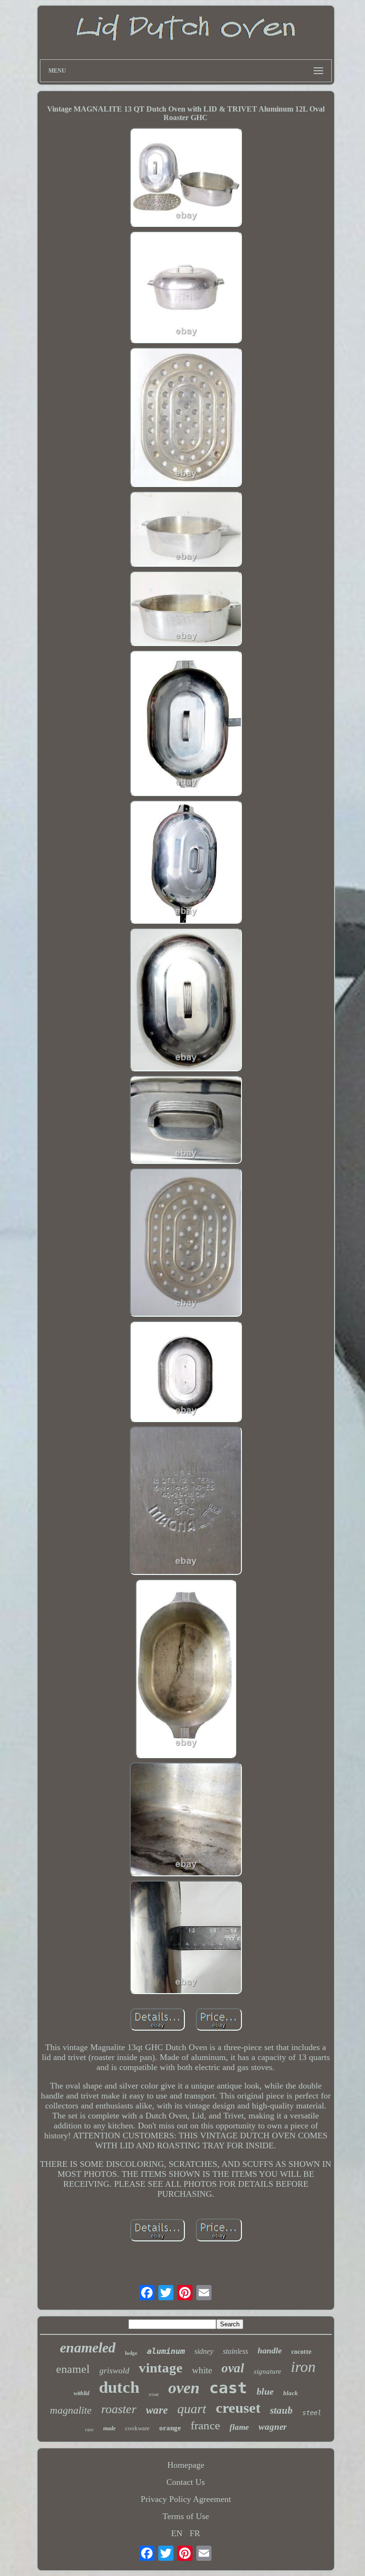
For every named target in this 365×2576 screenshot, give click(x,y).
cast (228, 2388)
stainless (235, 2351)
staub (281, 2410)
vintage (161, 2368)
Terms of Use (186, 2516)
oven (184, 2388)
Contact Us (186, 2482)
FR (195, 2533)
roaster (119, 2409)
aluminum (166, 2351)
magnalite (71, 2410)
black (291, 2393)
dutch (119, 2387)
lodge (131, 2353)
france (205, 2425)
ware (157, 2410)
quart (192, 2409)
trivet (154, 2394)
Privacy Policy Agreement (186, 2499)
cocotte (301, 2352)
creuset (238, 2408)
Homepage (186, 2465)
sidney (204, 2351)
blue (265, 2391)
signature (268, 2371)
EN (177, 2533)
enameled (88, 2347)
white (202, 2370)
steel (312, 2413)
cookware (137, 2428)
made (109, 2428)
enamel (73, 2369)
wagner (273, 2427)
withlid (82, 2393)
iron (303, 2367)
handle (270, 2351)
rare (89, 2429)
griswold (114, 2370)
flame (239, 2427)
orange (170, 2428)
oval (233, 2368)
